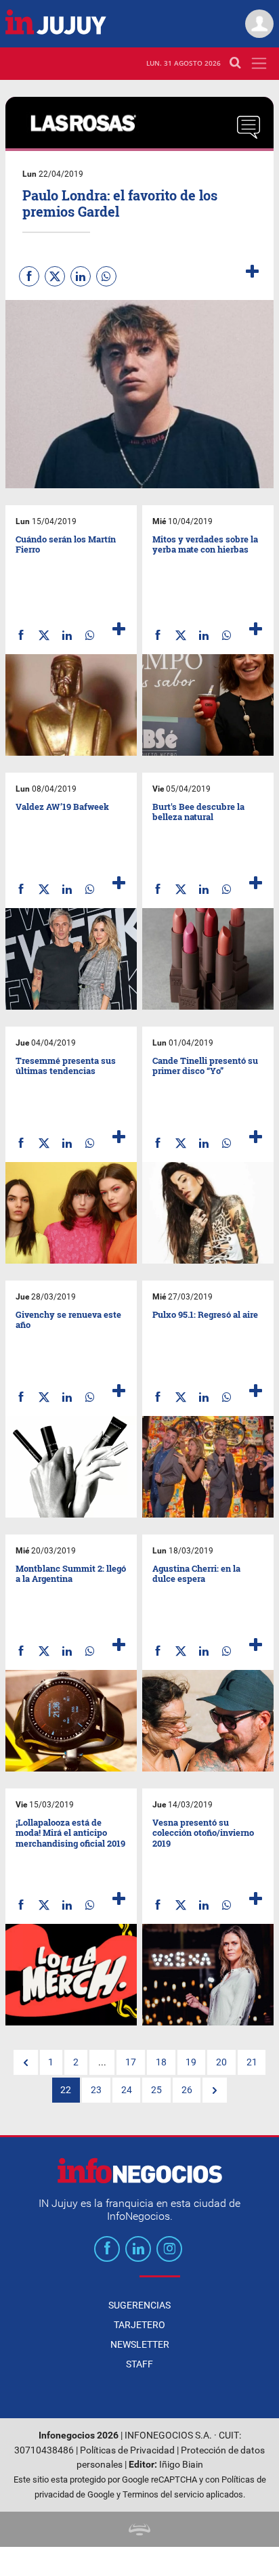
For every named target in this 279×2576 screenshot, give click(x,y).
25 (156, 2090)
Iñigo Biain (181, 2465)
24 (127, 2090)
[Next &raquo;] (215, 2090)
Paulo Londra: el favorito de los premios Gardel (120, 203)
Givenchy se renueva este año (68, 1320)
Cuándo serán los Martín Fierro (66, 544)
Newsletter (140, 2344)
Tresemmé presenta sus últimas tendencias (66, 1066)
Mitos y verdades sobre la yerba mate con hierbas (205, 544)
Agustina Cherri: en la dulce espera (196, 1574)
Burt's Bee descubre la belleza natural (198, 812)
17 (131, 2062)
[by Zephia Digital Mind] (139, 2529)
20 (221, 2062)
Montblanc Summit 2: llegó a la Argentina (71, 1574)
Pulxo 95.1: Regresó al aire (205, 1314)
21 (252, 2062)
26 (187, 2090)
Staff (139, 2364)
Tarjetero (139, 2325)
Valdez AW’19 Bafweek (62, 807)
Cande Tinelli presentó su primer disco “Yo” (205, 1066)
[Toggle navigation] (259, 63)
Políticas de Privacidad (127, 2450)
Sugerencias (139, 2305)
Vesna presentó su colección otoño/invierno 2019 (203, 1833)
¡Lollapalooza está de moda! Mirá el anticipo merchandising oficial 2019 (70, 1833)
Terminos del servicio (163, 2494)
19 (191, 2062)
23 (96, 2090)
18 (161, 2062)
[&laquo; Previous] (26, 2063)
